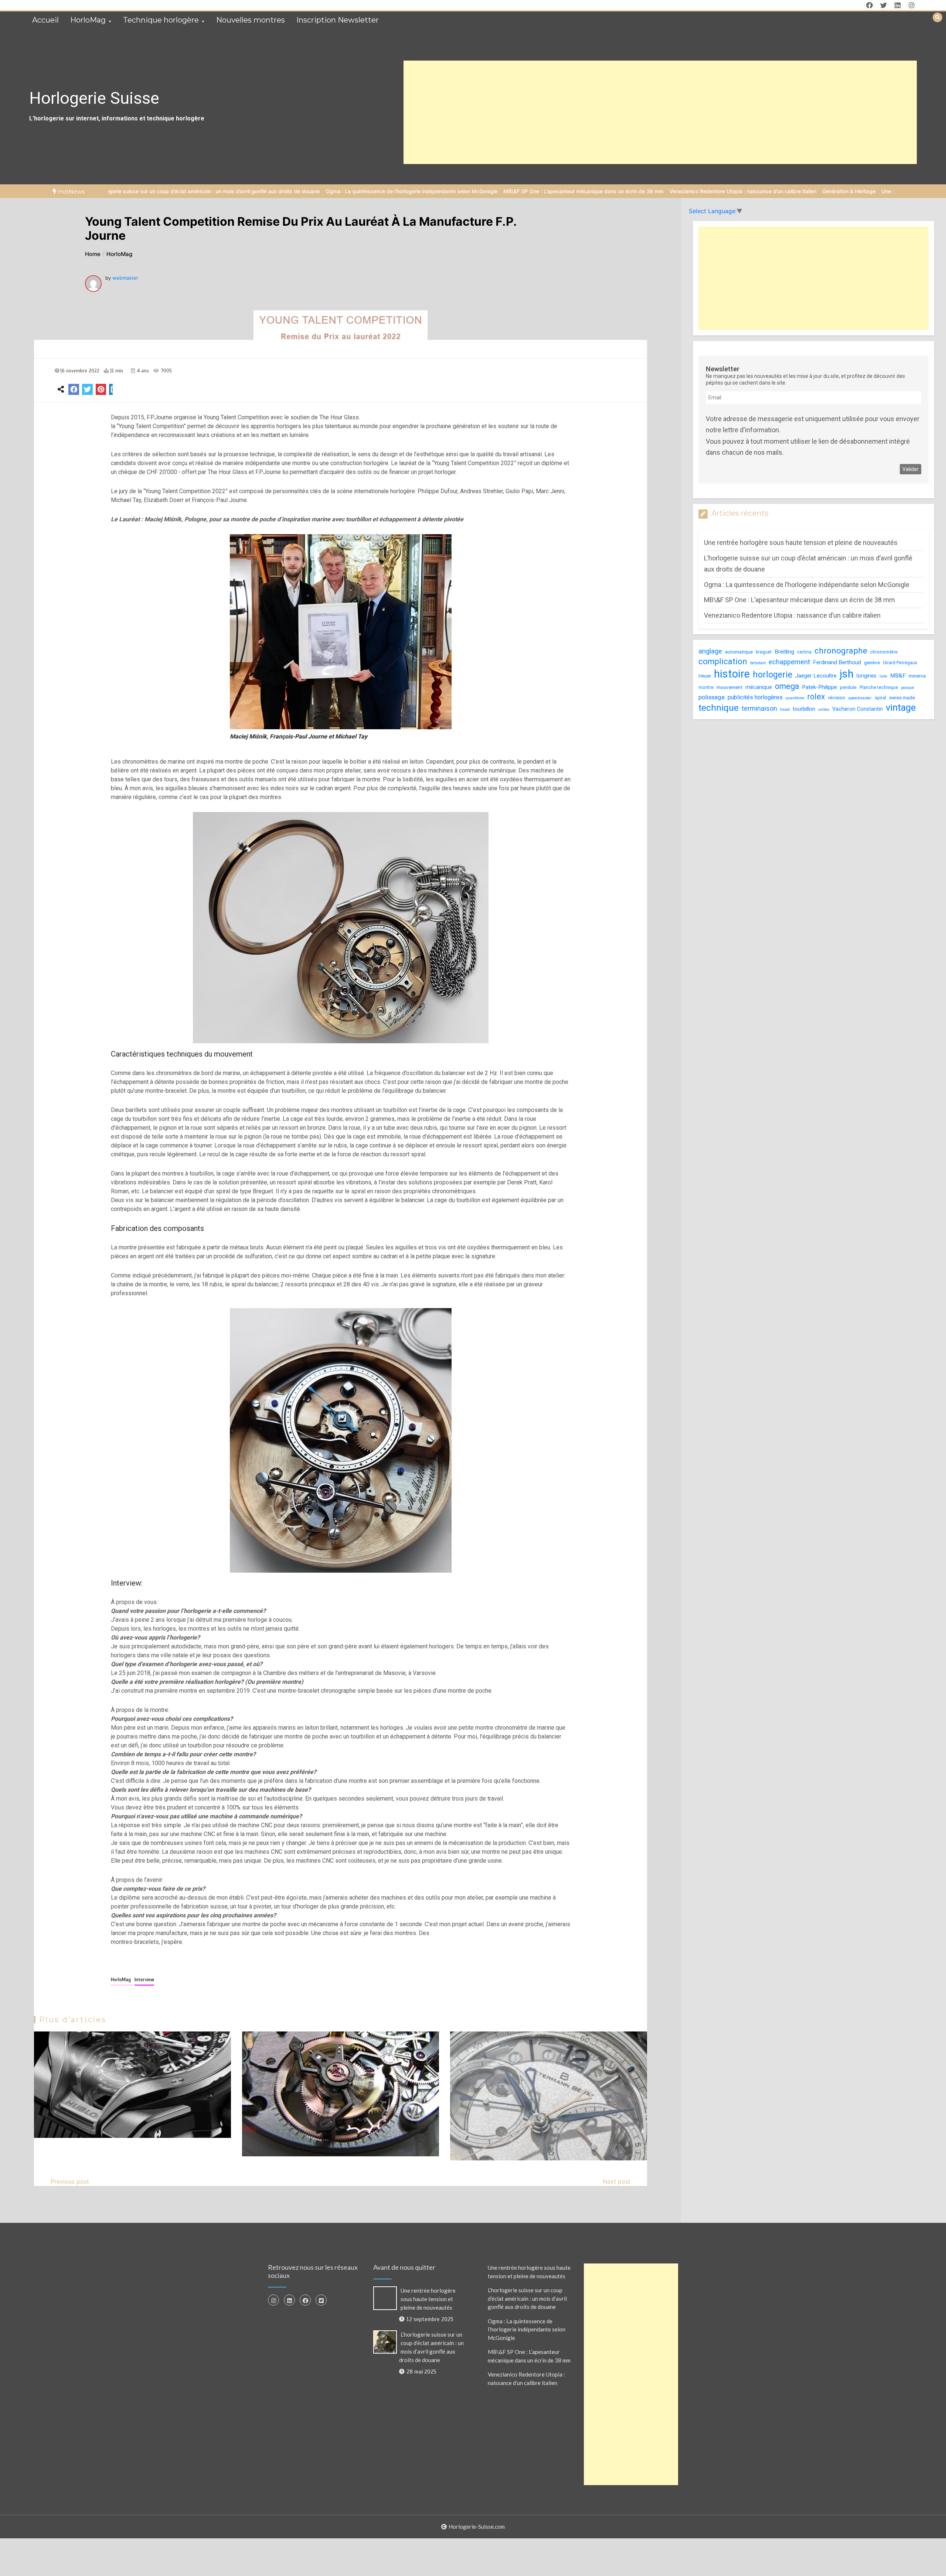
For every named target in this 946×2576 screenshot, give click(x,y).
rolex (816, 697)
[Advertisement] (660, 112)
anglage (710, 651)
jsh (847, 674)
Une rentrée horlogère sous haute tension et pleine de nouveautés (829, 191)
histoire (732, 674)
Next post (617, 2181)
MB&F (898, 676)
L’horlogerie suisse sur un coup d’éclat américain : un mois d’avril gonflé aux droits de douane (527, 2298)
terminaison (759, 708)
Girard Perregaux (900, 662)
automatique (739, 652)
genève (872, 662)
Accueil (45, 20)
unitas (824, 709)
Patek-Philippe (819, 687)
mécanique (759, 687)
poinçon (908, 688)
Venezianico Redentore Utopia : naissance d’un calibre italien (610, 191)
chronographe (841, 651)
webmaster (125, 278)
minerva (917, 676)
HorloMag (88, 20)
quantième (795, 698)
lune (883, 676)
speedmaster (860, 698)
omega (787, 686)
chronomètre (884, 652)
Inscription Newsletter (338, 20)
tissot (785, 709)
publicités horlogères (755, 697)
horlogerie (773, 675)
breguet (764, 652)
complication (723, 661)
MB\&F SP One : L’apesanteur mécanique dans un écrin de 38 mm (451, 191)
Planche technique (879, 687)
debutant (758, 663)
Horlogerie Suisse (94, 98)
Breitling (784, 652)
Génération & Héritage (717, 191)
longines (867, 676)
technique (719, 708)
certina (804, 652)
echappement (789, 661)
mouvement (729, 687)
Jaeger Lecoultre (816, 676)
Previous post (70, 2181)
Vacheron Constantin (857, 709)
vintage (901, 707)
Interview (144, 1980)
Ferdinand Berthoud (837, 662)
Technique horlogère (161, 20)
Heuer (705, 676)
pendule (848, 687)
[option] (279, 191)
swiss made (902, 698)
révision (837, 698)
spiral (880, 698)
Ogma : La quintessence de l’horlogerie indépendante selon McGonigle (279, 191)
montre (706, 687)
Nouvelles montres (251, 20)
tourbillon (804, 709)
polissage (712, 697)
